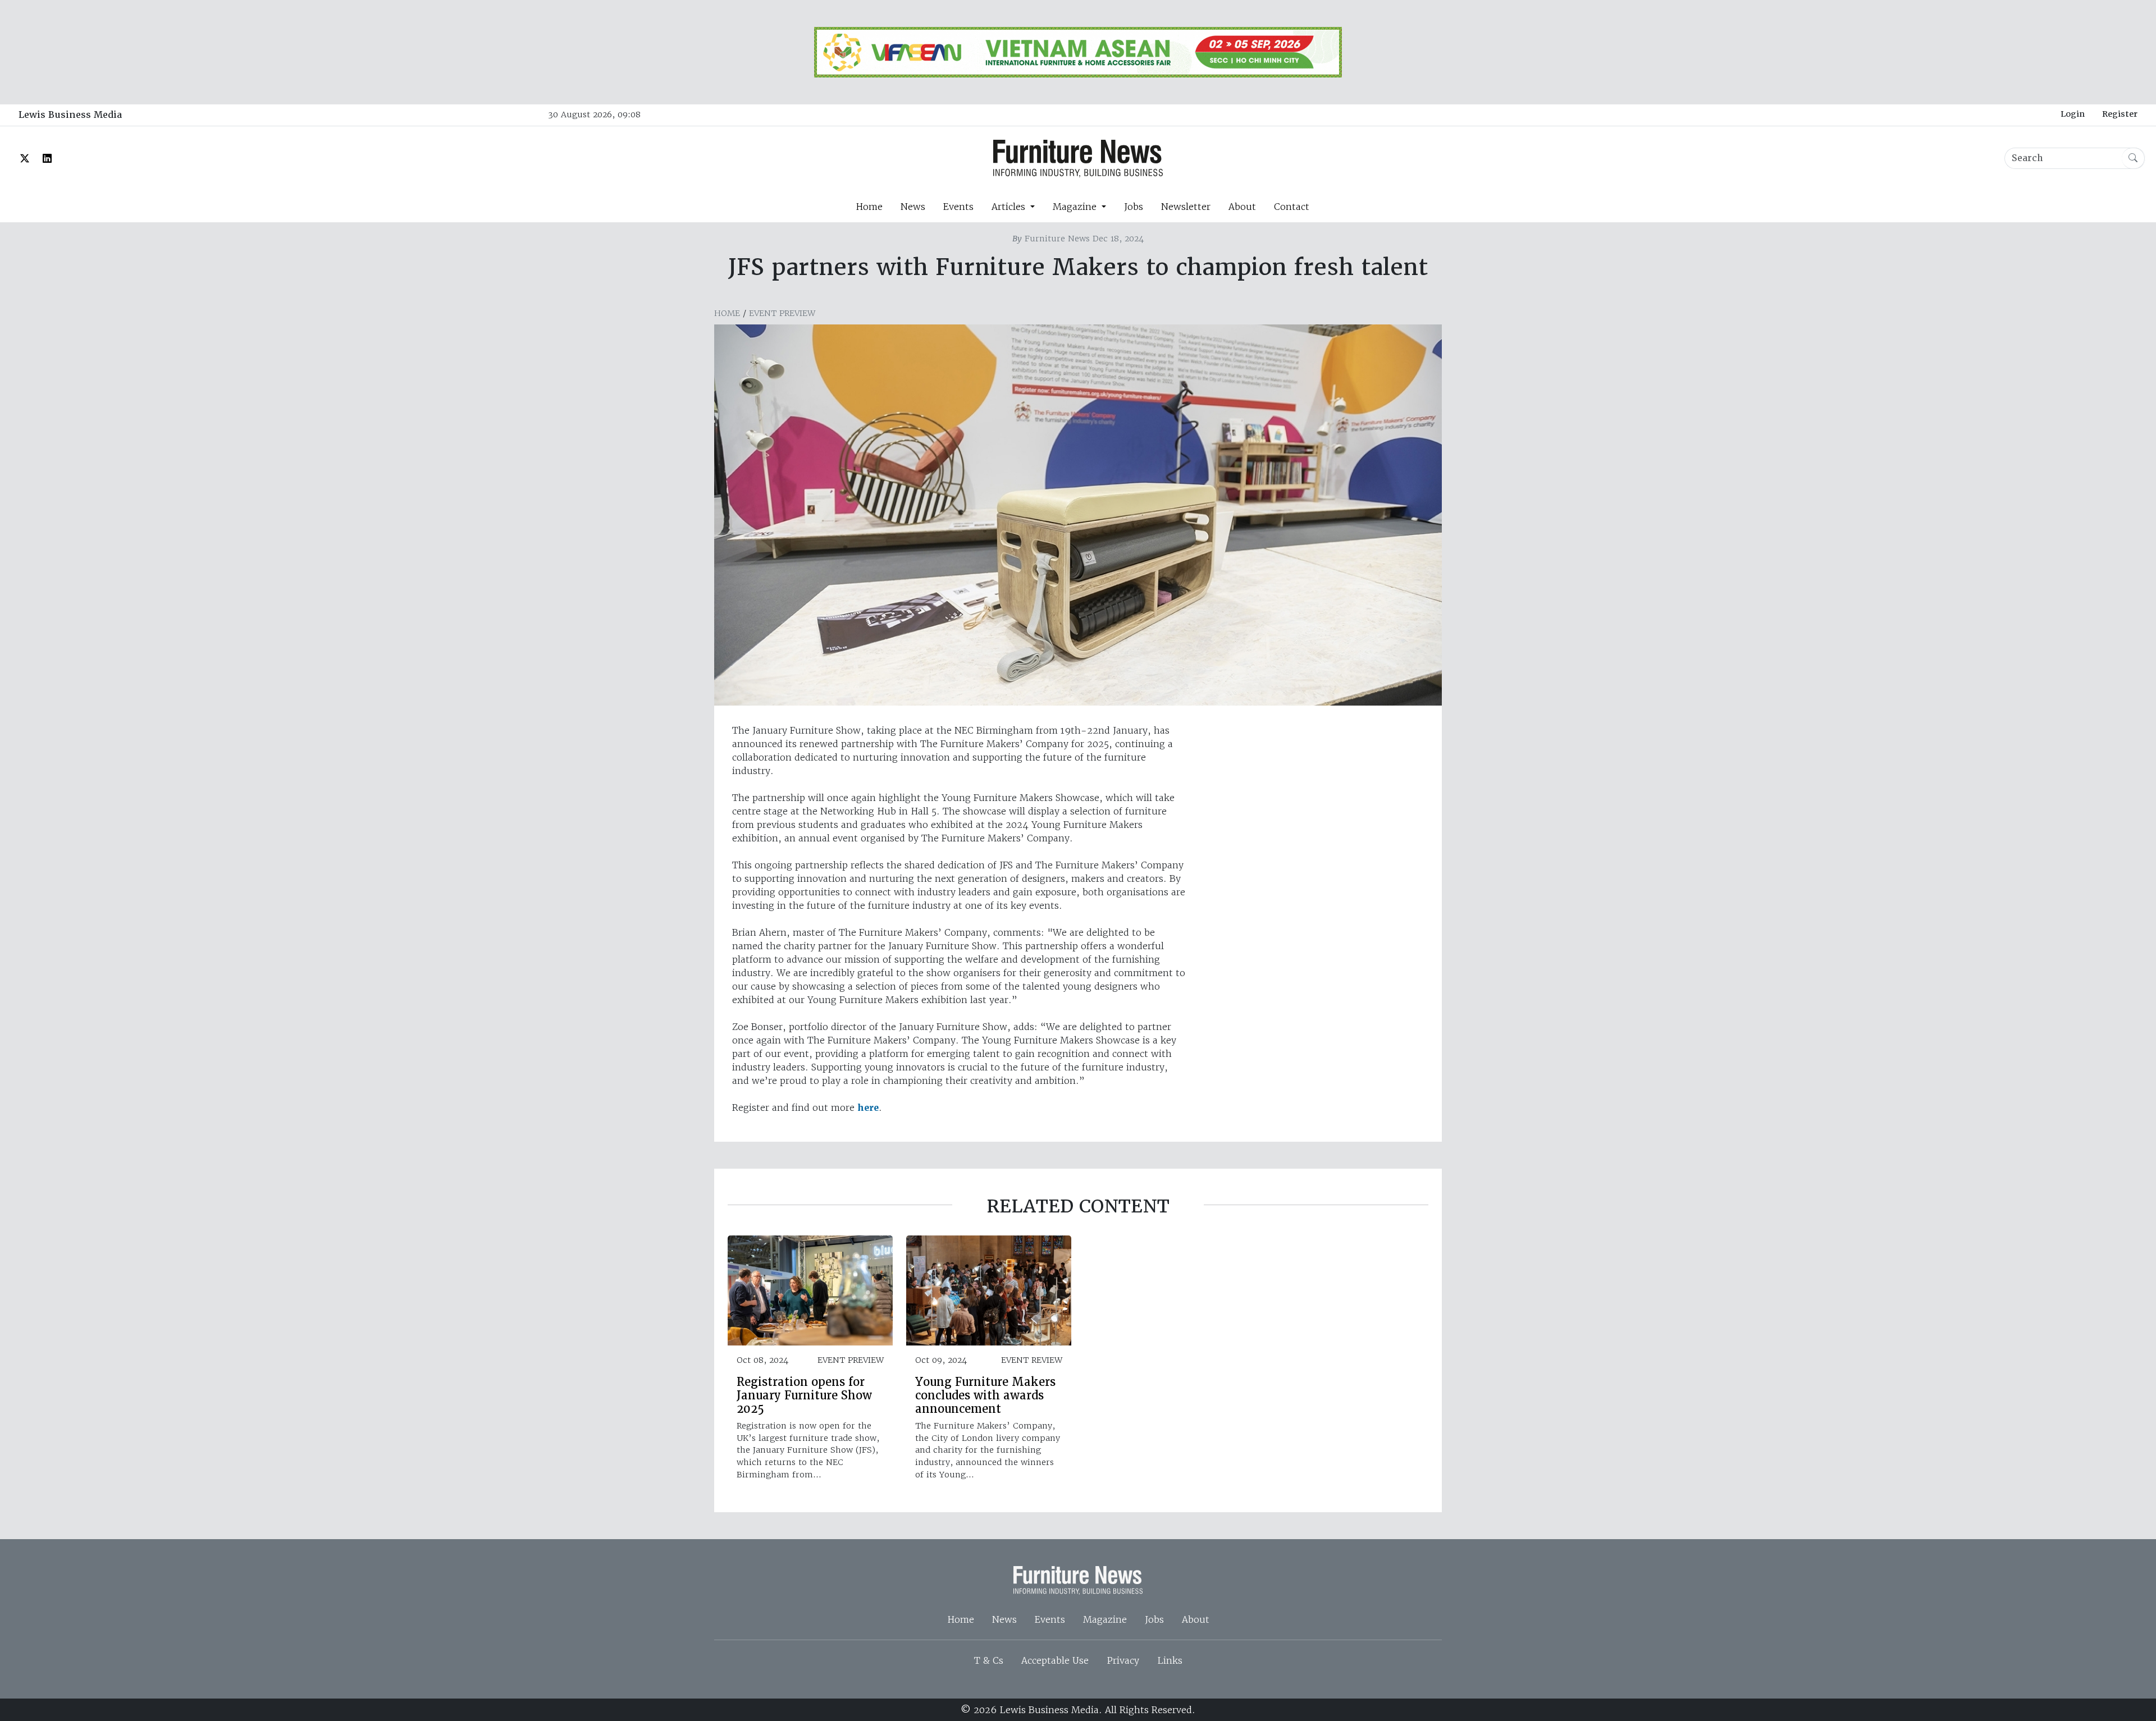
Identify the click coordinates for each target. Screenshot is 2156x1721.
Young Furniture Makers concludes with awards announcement (985, 1395)
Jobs (1134, 207)
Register (2120, 114)
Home (869, 207)
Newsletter (1186, 207)
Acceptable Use (1055, 1660)
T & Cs (989, 1660)
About (1242, 207)
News (913, 207)
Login (2073, 114)
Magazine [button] (1076, 207)
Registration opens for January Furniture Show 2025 (804, 1395)
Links (1170, 1660)
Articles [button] (1010, 207)
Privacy (1123, 1660)
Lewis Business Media (70, 115)
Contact (1292, 207)
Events (958, 207)
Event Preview (782, 313)
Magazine (1105, 1619)
